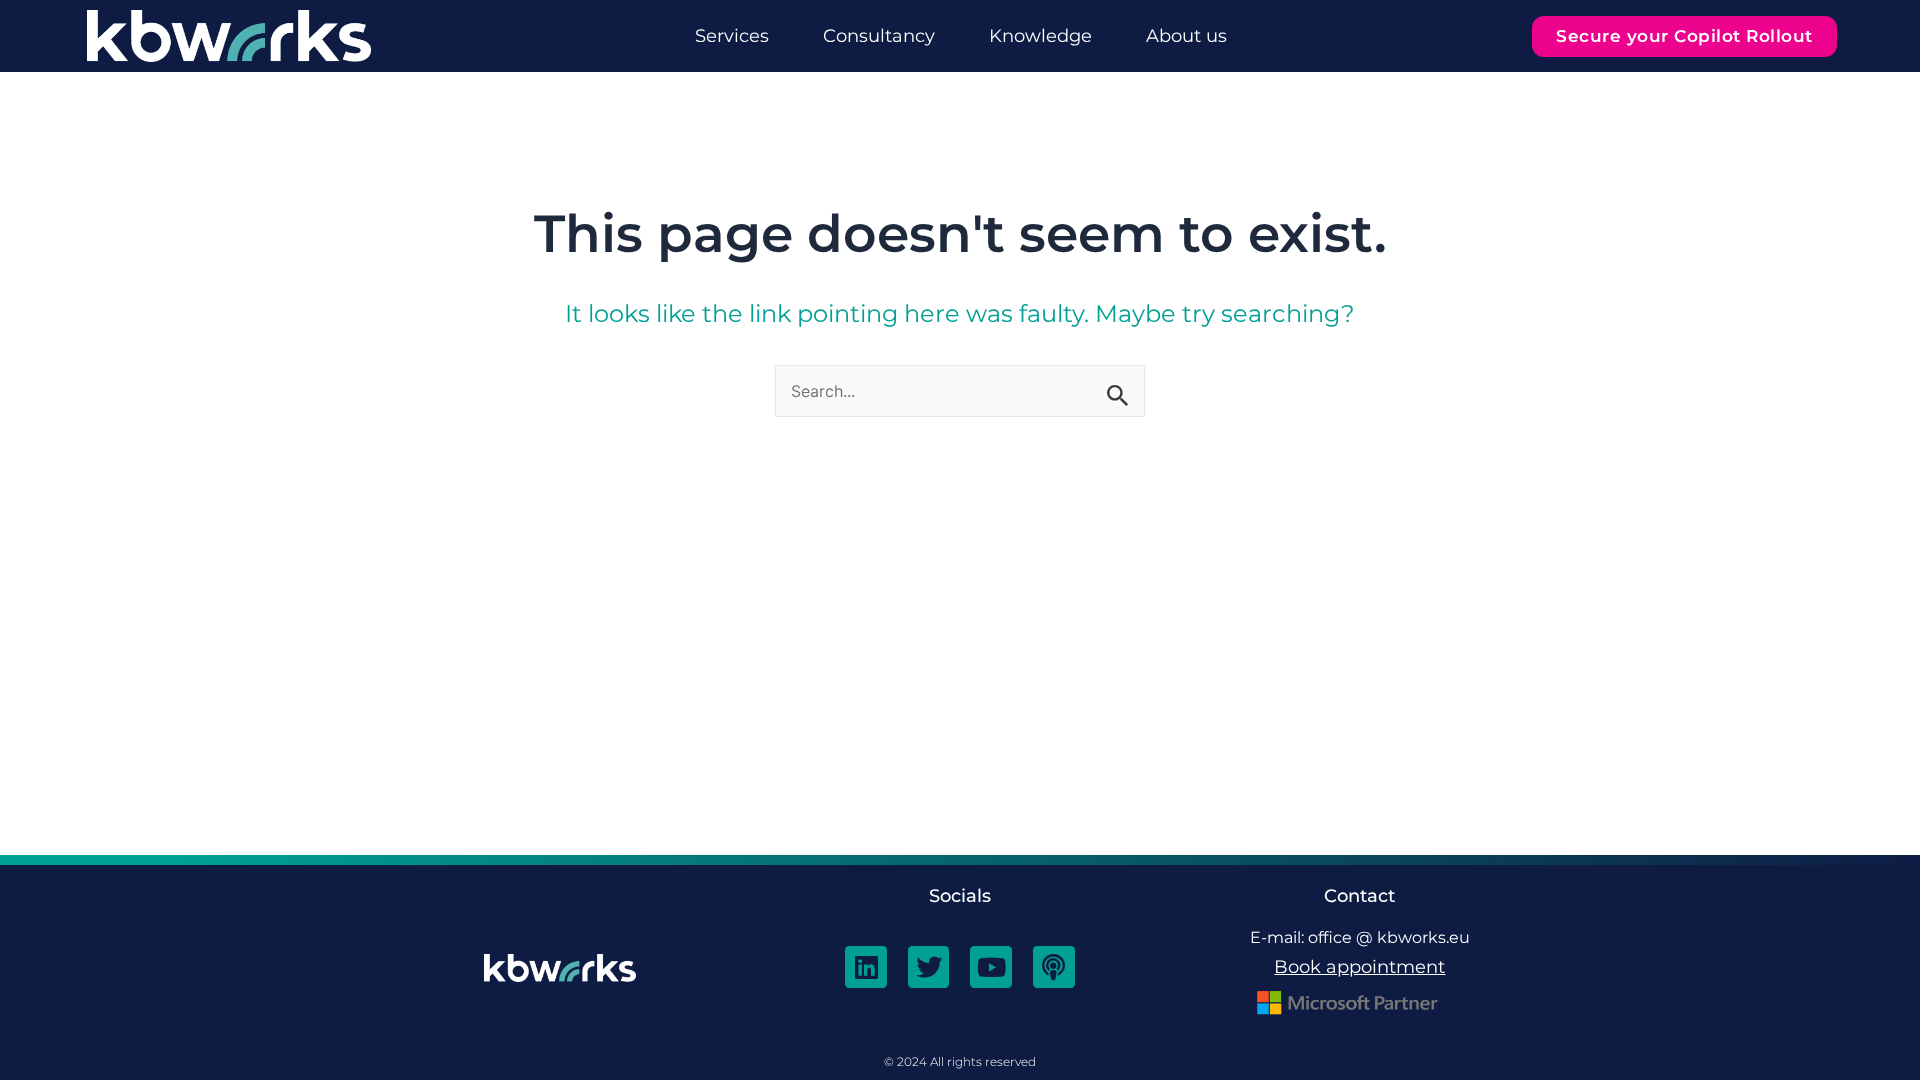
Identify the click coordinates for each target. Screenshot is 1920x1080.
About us (1186, 36)
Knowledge (1040, 36)
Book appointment (1359, 967)
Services (732, 36)
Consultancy (879, 36)
